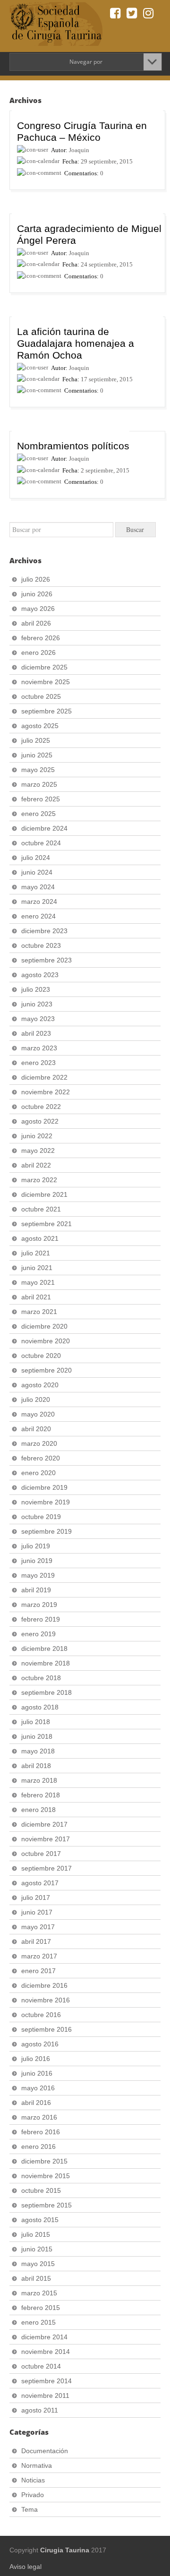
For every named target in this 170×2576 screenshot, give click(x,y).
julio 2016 (36, 2059)
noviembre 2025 (46, 682)
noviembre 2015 (46, 2176)
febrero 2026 (41, 638)
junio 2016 (37, 2073)
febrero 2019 (41, 1619)
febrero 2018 (41, 1795)
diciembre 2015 (44, 2161)
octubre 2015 (41, 2190)
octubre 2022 (41, 1107)
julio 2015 (36, 2234)
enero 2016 (38, 2147)
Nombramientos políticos (73, 446)
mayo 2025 (38, 770)
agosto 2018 (40, 1707)
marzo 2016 (39, 2117)
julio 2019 (36, 1546)
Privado (33, 2495)
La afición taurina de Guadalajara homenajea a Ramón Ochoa (76, 343)
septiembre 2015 (47, 2205)
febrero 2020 (41, 1458)
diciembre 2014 (44, 2337)
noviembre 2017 (46, 1839)
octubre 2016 (41, 2015)
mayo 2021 (38, 1282)
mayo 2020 (38, 1414)
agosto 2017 (40, 1883)
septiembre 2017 (47, 1868)
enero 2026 (38, 653)
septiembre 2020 (47, 1370)
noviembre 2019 (46, 1502)
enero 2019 (38, 1634)
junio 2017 (37, 1912)
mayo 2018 (38, 1751)
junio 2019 (37, 1561)
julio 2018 (36, 1722)
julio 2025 (36, 740)
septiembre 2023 (47, 960)
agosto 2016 (40, 2044)
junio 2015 (37, 2249)
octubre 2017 (41, 1854)
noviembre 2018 (46, 1663)
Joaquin (79, 150)
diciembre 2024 (44, 828)
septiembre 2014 (47, 2381)
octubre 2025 (41, 696)
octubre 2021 (41, 1209)
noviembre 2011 (45, 2396)
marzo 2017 (39, 1956)
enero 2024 (38, 916)
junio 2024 (37, 872)
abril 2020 (36, 1429)
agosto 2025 (40, 726)
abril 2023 (36, 1033)
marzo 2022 (39, 1180)
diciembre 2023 (44, 931)
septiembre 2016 (47, 2029)
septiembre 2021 (47, 1224)
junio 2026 (37, 594)
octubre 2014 (41, 2366)
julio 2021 (36, 1253)
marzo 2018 (39, 1780)
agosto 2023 (40, 975)
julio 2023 (36, 989)
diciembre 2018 (44, 1649)
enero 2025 (38, 814)
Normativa (37, 2465)
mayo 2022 (38, 1151)
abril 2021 (36, 1297)
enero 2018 (38, 1810)
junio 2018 (37, 1736)
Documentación (45, 2451)
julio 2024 (36, 858)
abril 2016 (36, 2103)
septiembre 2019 (47, 1531)
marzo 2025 (39, 784)
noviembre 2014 (46, 2352)
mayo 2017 (38, 1927)
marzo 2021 (39, 1312)
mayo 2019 (38, 1575)
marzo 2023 (39, 1048)
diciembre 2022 (44, 1077)
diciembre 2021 (44, 1194)
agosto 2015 (40, 2220)
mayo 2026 (38, 609)
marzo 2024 (39, 902)
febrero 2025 (41, 799)
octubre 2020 (41, 1356)
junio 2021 (37, 1268)
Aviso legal (25, 2567)
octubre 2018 (41, 1678)
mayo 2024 (38, 887)
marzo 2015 (39, 2293)
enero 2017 (38, 1971)
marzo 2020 (39, 1443)
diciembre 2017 (44, 1824)
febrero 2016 (41, 2132)
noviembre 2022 (46, 1092)
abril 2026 (36, 623)
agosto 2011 (40, 2410)
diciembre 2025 (44, 667)
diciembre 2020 (44, 1326)
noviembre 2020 (46, 1341)
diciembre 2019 (44, 1487)
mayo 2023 (38, 1019)
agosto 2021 (40, 1238)
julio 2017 (36, 1898)
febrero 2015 (41, 2308)
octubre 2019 (41, 1517)
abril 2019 (36, 1590)
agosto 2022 (40, 1121)
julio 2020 (36, 1400)
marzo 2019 (39, 1605)
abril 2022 (36, 1165)
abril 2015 (36, 2278)
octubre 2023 (41, 945)
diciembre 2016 (44, 1985)
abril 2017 (36, 1941)
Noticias (33, 2480)
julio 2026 (36, 579)
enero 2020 (38, 1473)
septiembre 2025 (47, 711)
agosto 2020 (40, 1385)
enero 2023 (38, 1063)
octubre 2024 (41, 843)
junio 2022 (37, 1136)
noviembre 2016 (46, 2000)
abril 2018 (36, 1766)
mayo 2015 (38, 2264)
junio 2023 (37, 1004)
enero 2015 (38, 2322)
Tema (30, 2509)
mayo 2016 (38, 2088)
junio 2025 (37, 755)
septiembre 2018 (47, 1692)
